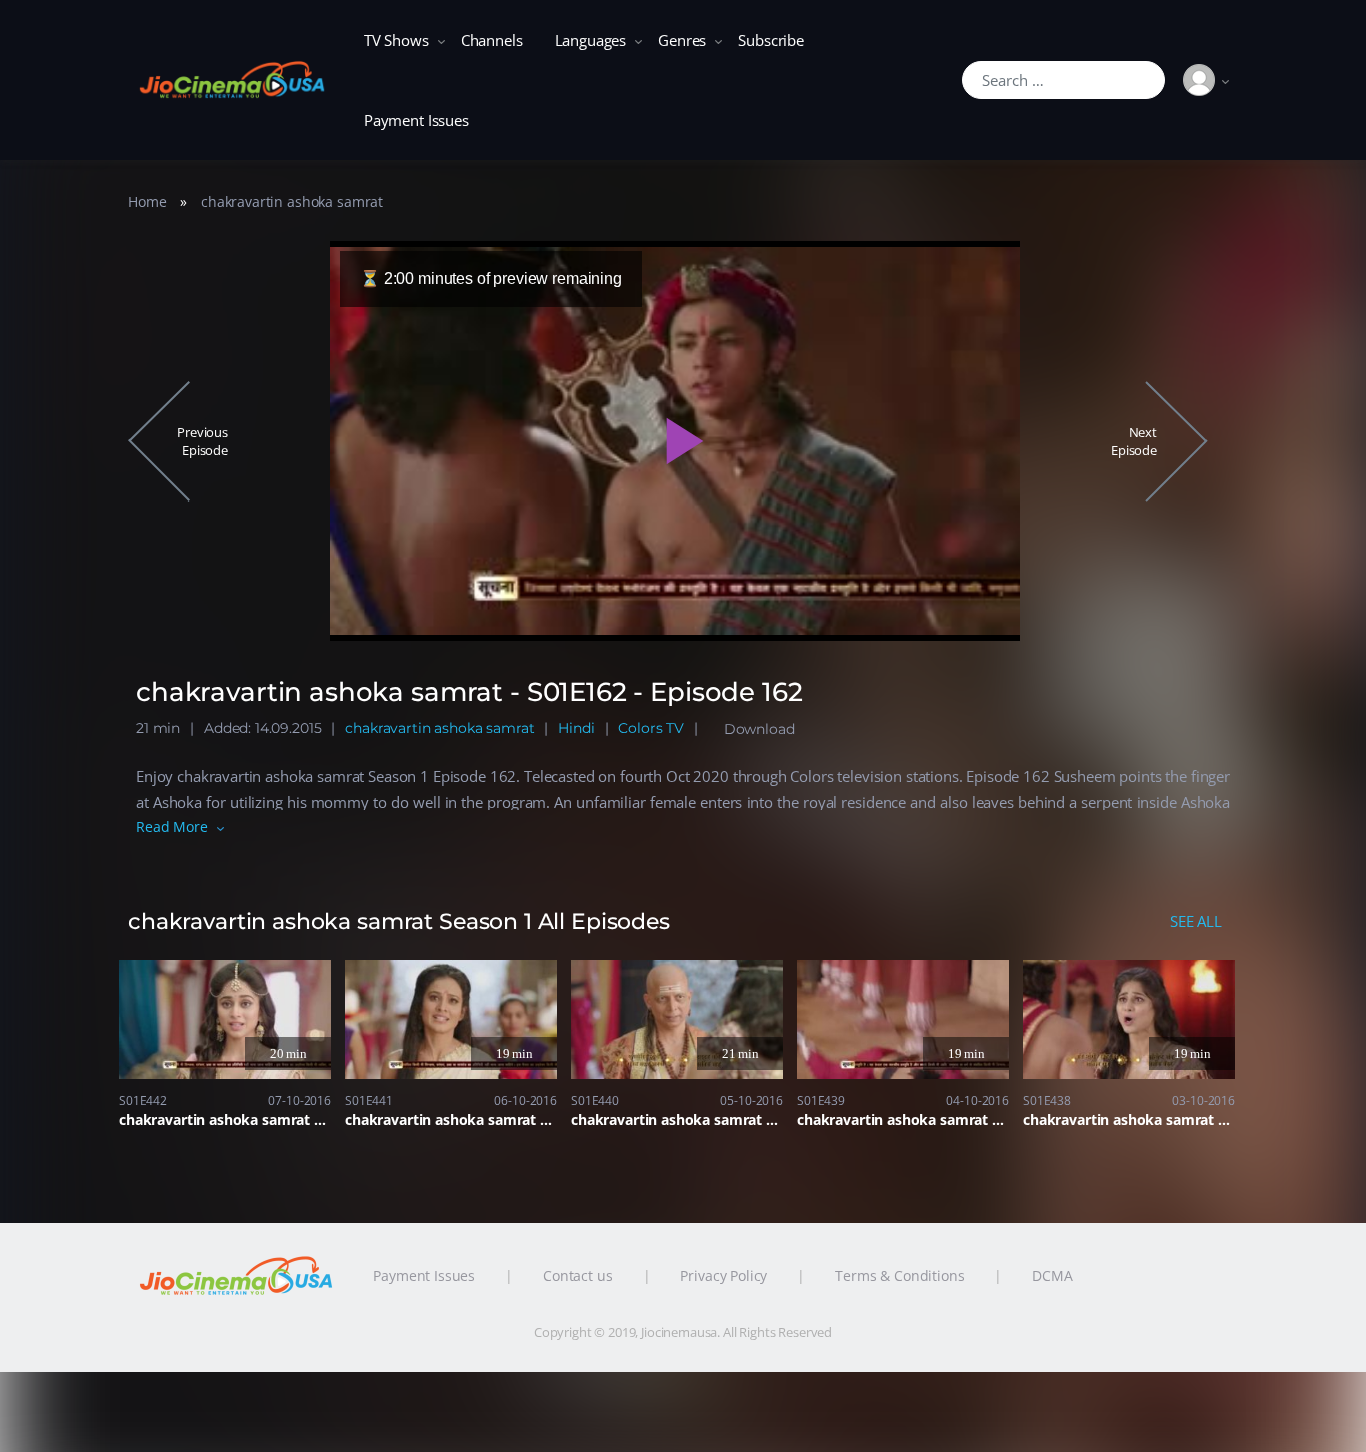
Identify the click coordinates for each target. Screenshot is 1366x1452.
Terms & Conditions (899, 1275)
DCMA (1052, 1275)
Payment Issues (416, 120)
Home (147, 201)
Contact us (578, 1275)
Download (759, 729)
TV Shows (396, 40)
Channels (492, 40)
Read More (172, 826)
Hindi (576, 728)
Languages (591, 40)
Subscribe (771, 40)
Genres (682, 40)
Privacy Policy (723, 1275)
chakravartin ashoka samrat (292, 201)
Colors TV (651, 728)
